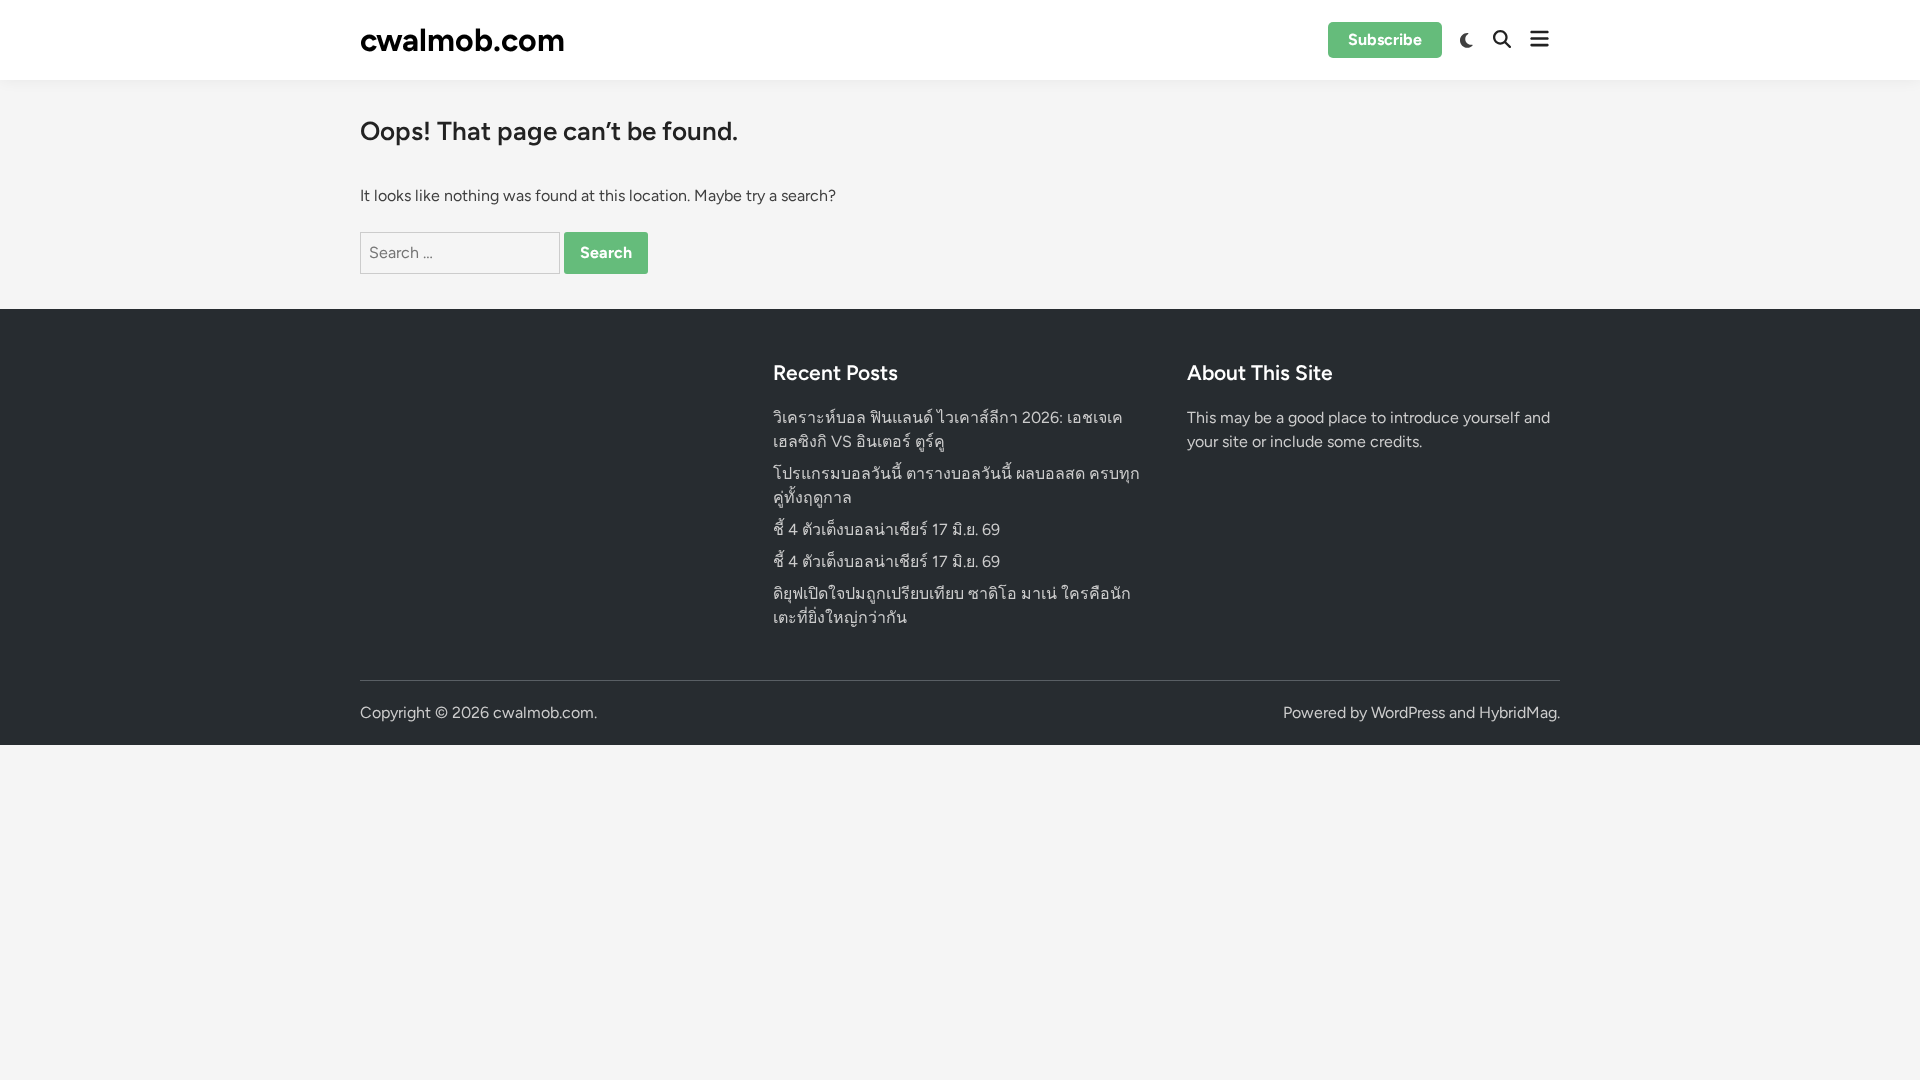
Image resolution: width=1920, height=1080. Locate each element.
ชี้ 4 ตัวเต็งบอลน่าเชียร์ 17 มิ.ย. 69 (886, 529)
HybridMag (1518, 712)
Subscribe (1385, 39)
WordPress (1408, 712)
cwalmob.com (462, 40)
